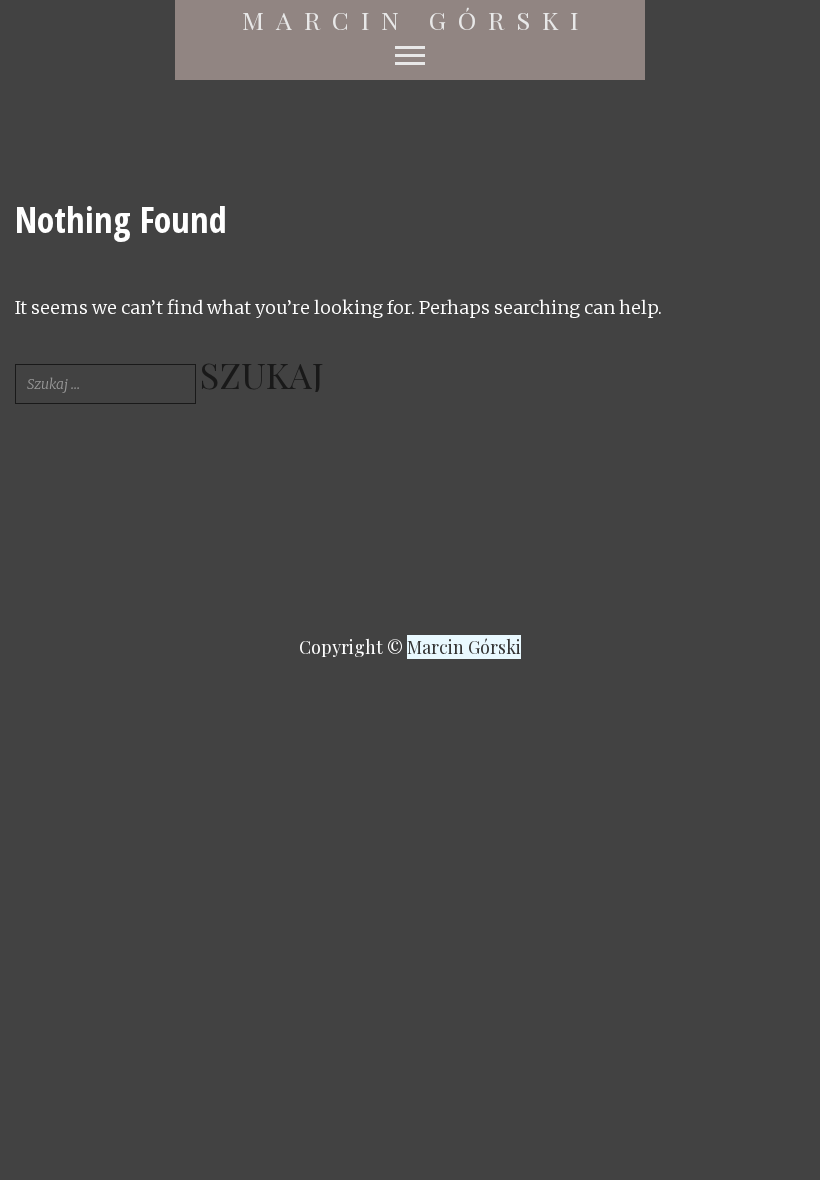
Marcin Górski (416, 20)
